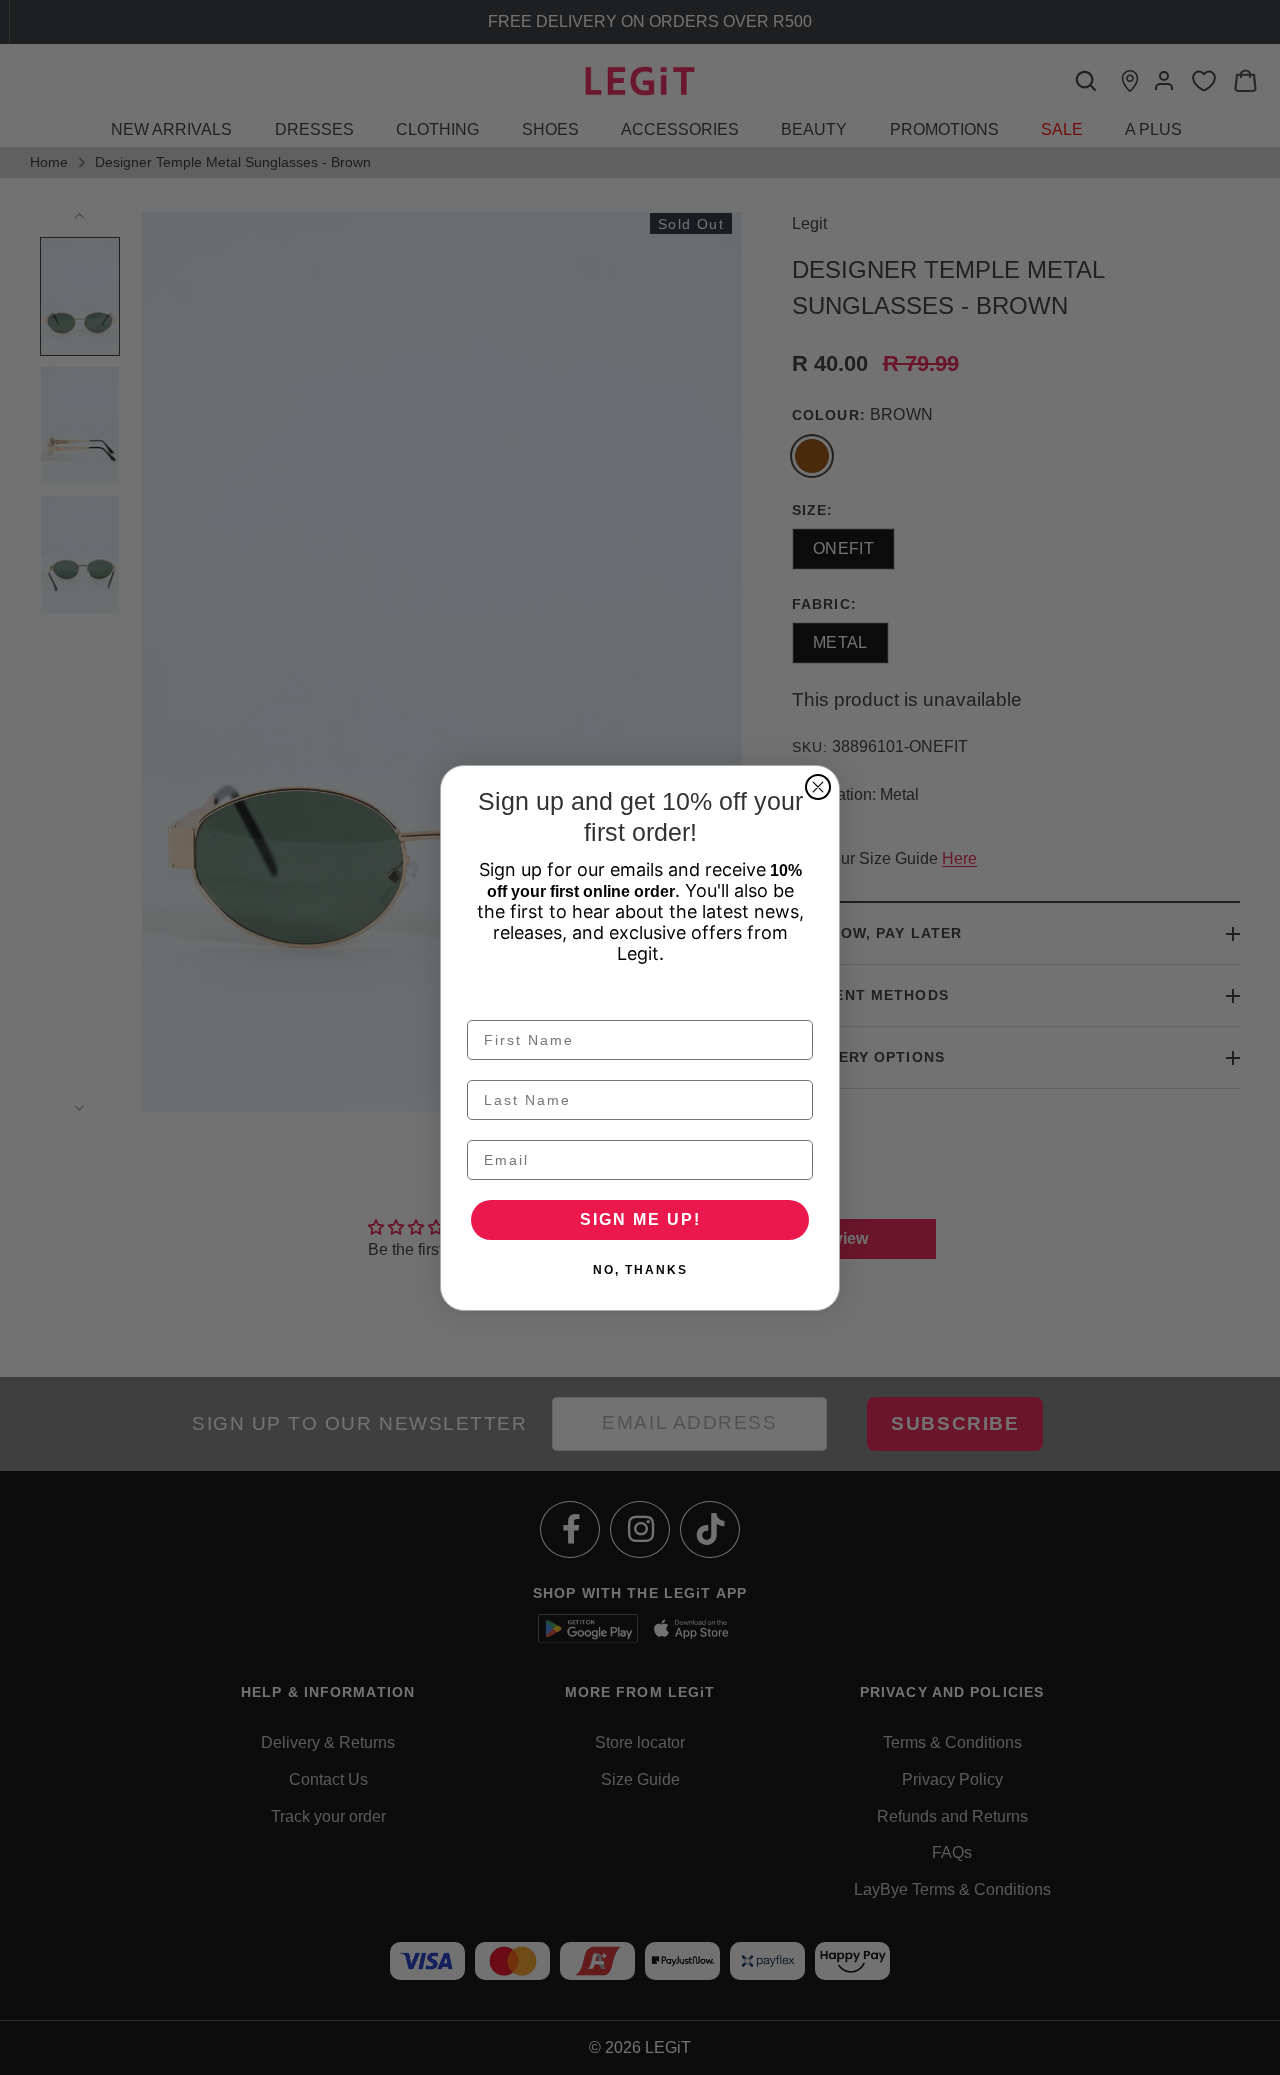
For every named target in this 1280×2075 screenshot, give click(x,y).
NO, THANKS (640, 1270)
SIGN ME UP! (640, 1219)
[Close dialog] (818, 787)
